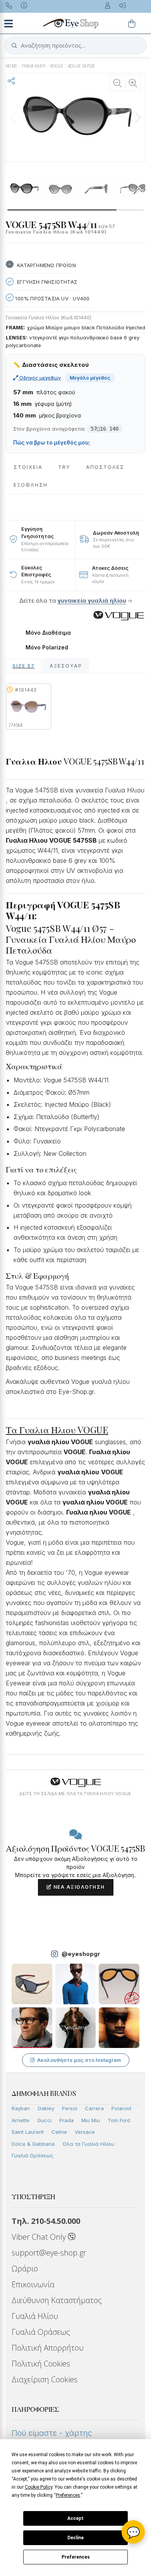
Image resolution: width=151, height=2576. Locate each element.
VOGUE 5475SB (81, 66)
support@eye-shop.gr (49, 2253)
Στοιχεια (28, 467)
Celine (59, 2132)
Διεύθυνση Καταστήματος (57, 2300)
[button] (138, 118)
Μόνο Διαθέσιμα (48, 633)
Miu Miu (91, 2120)
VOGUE (57, 66)
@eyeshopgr (81, 1954)
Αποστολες (105, 467)
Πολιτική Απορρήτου (48, 2348)
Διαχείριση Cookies (45, 2379)
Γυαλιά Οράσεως (33, 2155)
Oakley (46, 2108)
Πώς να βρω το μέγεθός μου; (52, 443)
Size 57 (24, 666)
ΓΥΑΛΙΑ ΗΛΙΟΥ (34, 66)
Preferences (76, 2557)
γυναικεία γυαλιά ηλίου (92, 601)
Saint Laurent (28, 2132)
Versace (85, 2132)
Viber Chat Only (40, 2237)
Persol (69, 2108)
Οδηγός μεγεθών (40, 378)
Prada (66, 2120)
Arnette (21, 2120)
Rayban (21, 2108)
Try (64, 467)
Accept (75, 2518)
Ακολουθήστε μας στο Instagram (79, 2060)
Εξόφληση (31, 485)
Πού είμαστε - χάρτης (52, 2433)
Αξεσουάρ (66, 666)
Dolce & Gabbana (33, 2144)
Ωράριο (25, 2268)
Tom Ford (119, 2120)
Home (12, 66)
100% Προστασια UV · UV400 (51, 298)
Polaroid (121, 2108)
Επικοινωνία (33, 2284)
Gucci (44, 2120)
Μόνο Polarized (47, 647)
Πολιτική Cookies (41, 2364)
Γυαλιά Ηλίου (35, 2316)
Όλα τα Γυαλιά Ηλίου (88, 2144)
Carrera (94, 2108)
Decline (75, 2538)
